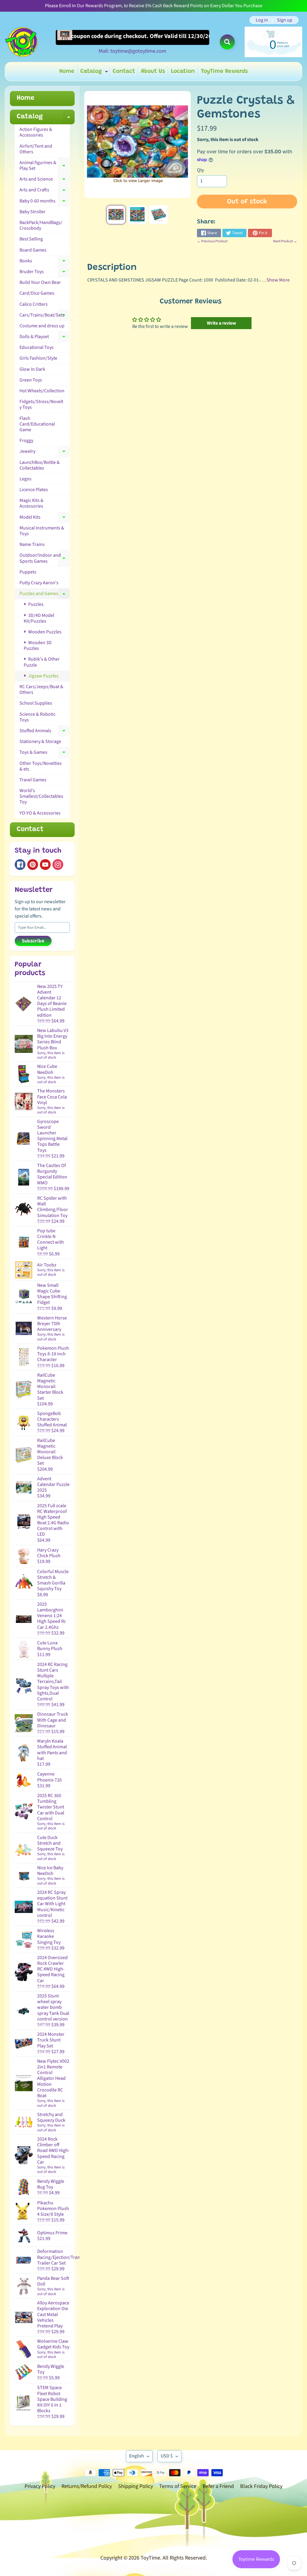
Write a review (221, 323)
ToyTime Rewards (224, 71)
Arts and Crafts (45, 191)
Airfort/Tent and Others (36, 149)
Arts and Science (45, 180)
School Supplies (36, 703)
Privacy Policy (40, 2486)
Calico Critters (34, 304)
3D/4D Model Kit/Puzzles (39, 618)
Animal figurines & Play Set (45, 165)
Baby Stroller (33, 212)
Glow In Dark (32, 369)
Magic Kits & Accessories (31, 503)
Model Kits (45, 518)
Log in (262, 20)
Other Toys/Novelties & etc (41, 766)
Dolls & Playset (45, 338)
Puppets (28, 572)
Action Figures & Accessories (36, 132)
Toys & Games (45, 753)
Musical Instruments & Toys (42, 531)
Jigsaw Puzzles (43, 676)
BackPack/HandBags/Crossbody (41, 225)
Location (183, 71)
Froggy (26, 441)
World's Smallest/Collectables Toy (41, 796)
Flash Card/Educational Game (37, 424)
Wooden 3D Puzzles (38, 645)
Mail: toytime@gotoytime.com (133, 51)
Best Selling (31, 239)
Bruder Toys (45, 273)
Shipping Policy (136, 2486)
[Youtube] (45, 865)
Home (67, 71)
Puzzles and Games (45, 595)
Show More (278, 280)
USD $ (167, 2456)
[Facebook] (20, 865)
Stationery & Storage (40, 741)
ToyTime (150, 2558)
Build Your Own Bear (40, 282)
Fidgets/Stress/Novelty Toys (41, 404)
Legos (25, 479)
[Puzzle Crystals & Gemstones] (116, 215)
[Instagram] (58, 865)
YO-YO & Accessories (40, 813)
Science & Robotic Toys (37, 717)
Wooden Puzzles (44, 632)
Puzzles (35, 604)
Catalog (95, 73)
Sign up (285, 20)
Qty (200, 170)
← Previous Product (212, 241)
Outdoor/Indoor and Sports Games (45, 558)
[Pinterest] (33, 865)
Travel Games (33, 780)
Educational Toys (37, 347)
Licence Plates (34, 490)
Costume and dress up (42, 326)
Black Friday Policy (261, 2486)
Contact (124, 71)
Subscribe (33, 941)
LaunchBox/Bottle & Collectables (40, 465)
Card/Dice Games (37, 293)
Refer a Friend (218, 2486)
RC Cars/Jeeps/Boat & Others (41, 690)
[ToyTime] (21, 42)
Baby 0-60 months (45, 202)
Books (45, 262)
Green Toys (31, 380)
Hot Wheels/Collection (42, 391)
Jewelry (45, 452)
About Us (153, 71)
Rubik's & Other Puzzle (42, 662)
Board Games (33, 250)
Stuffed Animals (45, 732)
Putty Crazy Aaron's (39, 583)
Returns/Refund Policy (87, 2486)
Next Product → (285, 241)
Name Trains (32, 544)
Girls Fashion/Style (38, 358)
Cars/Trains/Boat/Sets (45, 316)
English (137, 2456)
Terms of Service (178, 2486)
